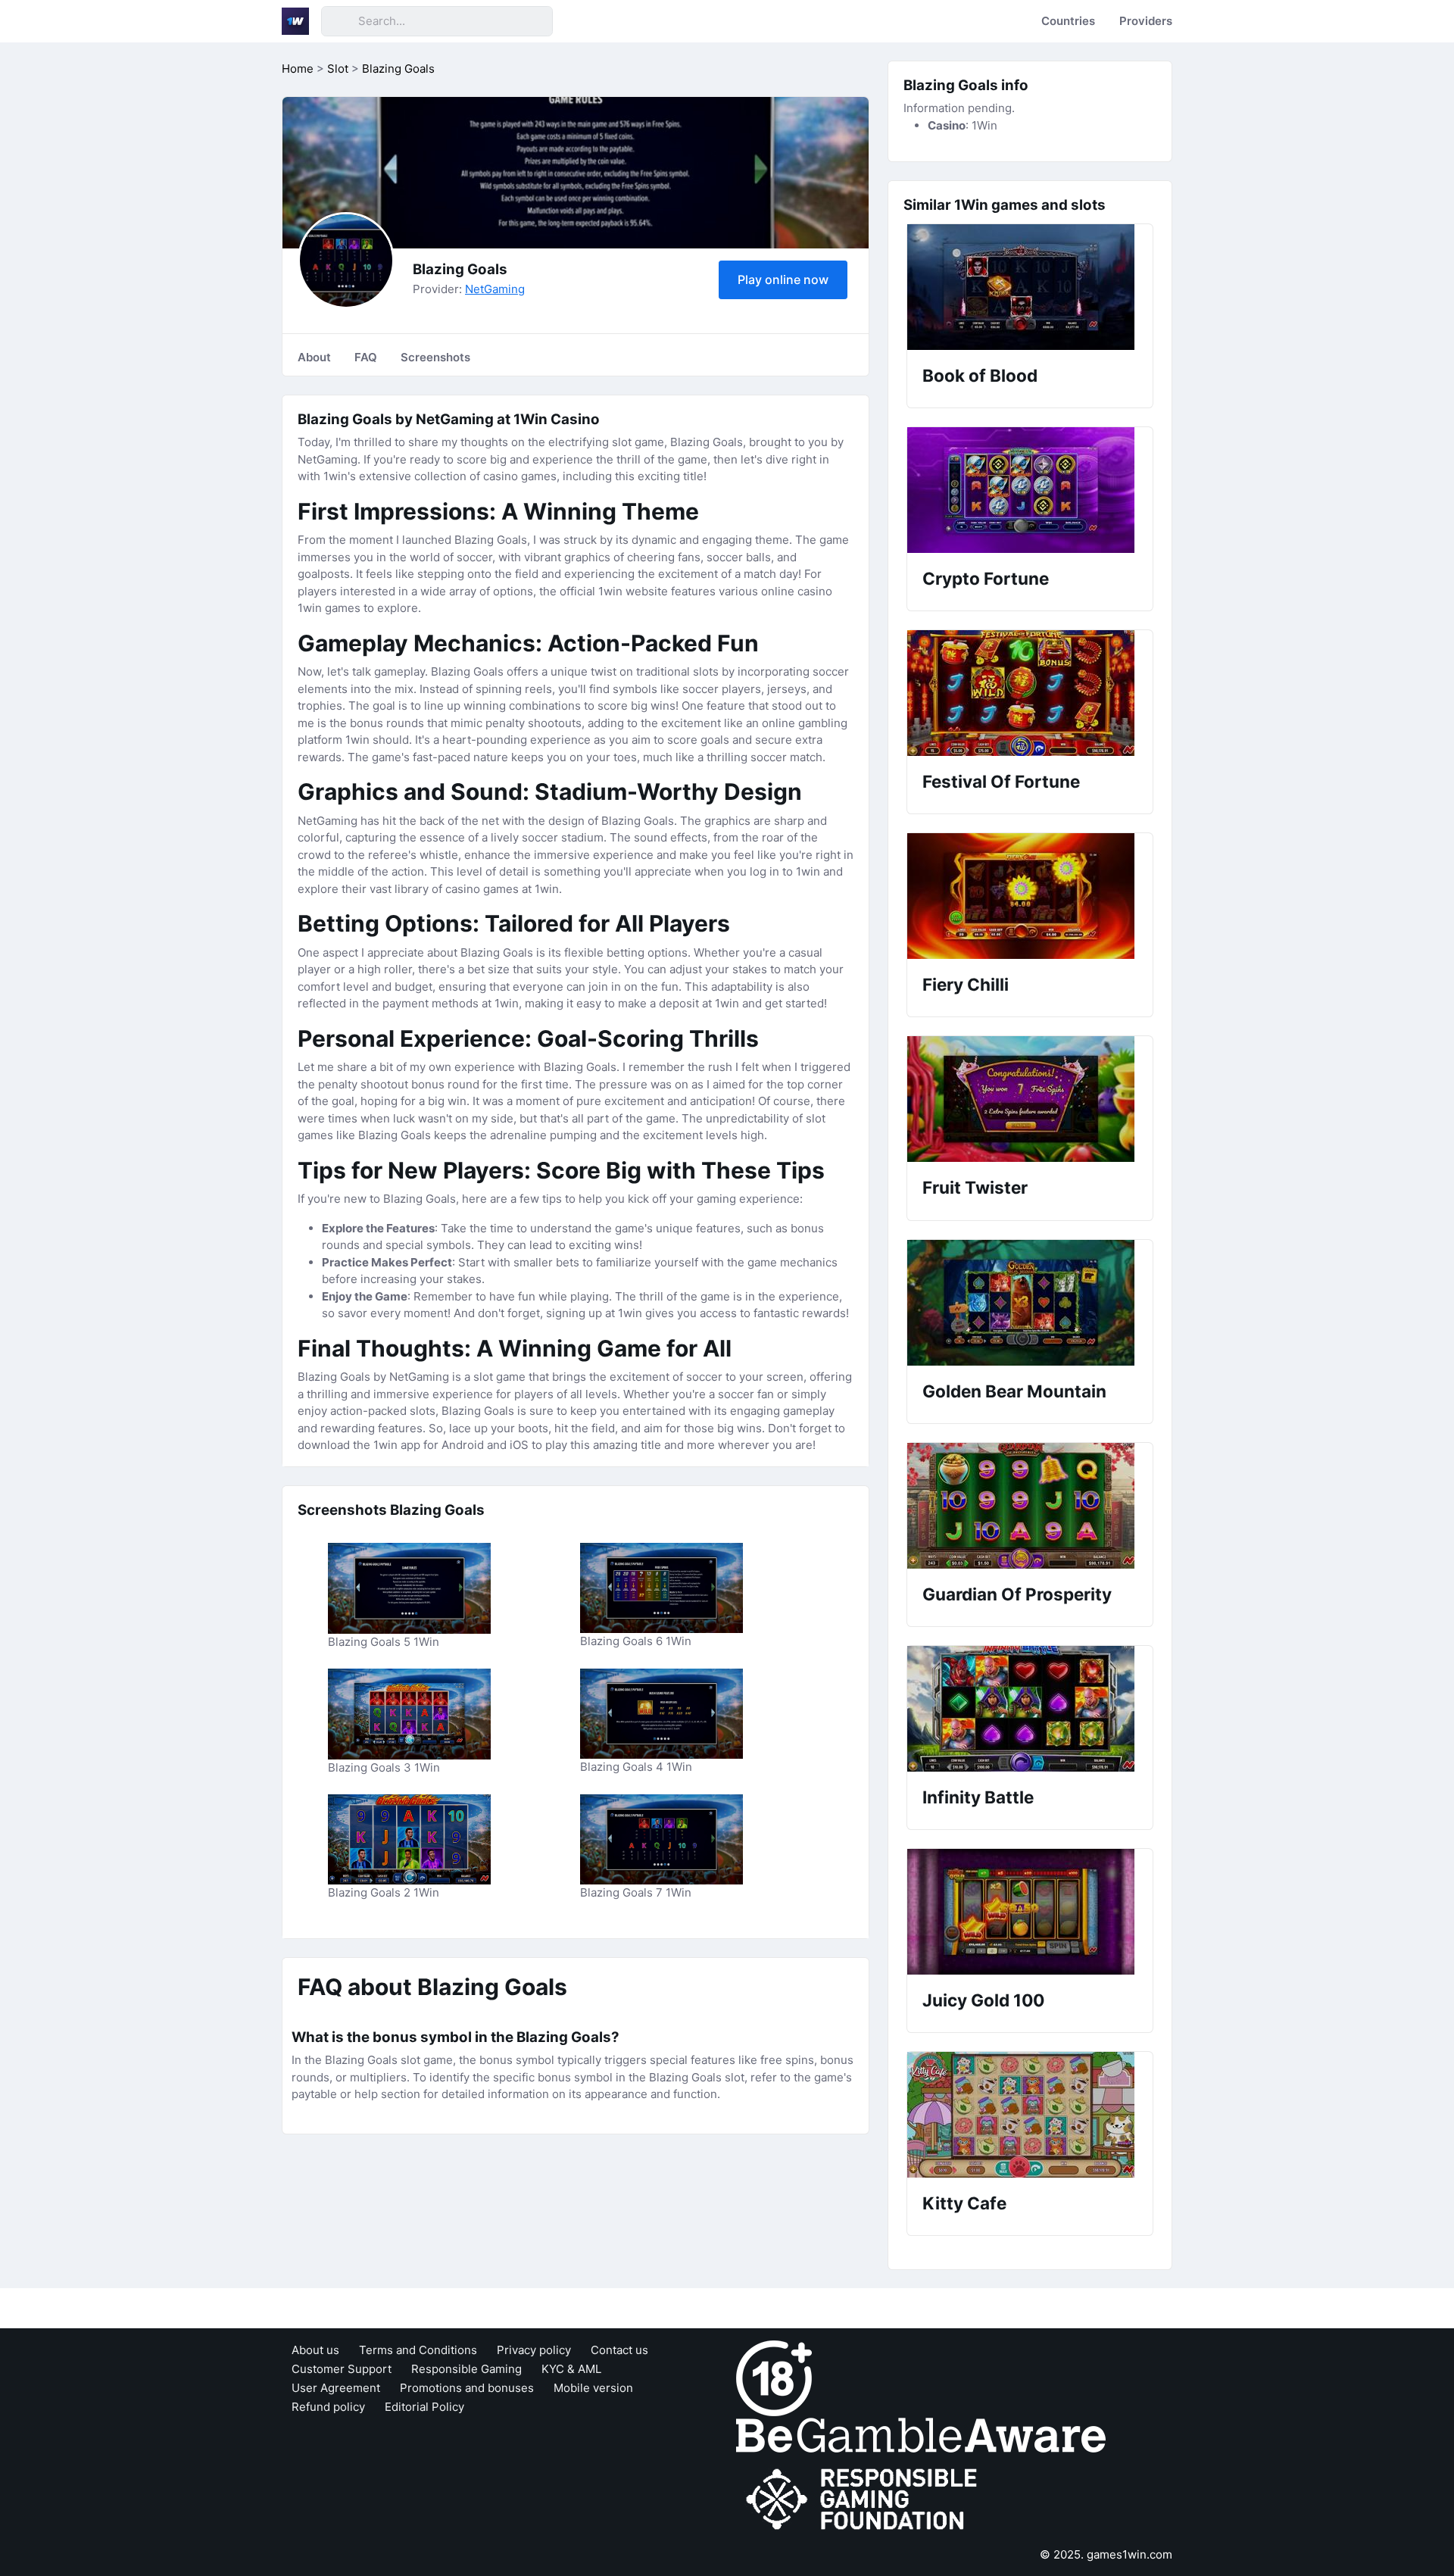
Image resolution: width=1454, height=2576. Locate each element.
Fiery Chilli (966, 984)
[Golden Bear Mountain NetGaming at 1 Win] (1030, 1303)
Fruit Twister (975, 1187)
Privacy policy (534, 2350)
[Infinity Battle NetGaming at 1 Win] (1030, 1709)
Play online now (783, 279)
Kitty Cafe (964, 2203)
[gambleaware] (921, 2434)
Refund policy (328, 2407)
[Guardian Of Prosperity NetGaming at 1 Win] (1030, 1506)
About (314, 357)
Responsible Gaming (466, 2369)
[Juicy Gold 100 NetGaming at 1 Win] (1030, 1912)
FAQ (366, 357)
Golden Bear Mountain (1014, 1391)
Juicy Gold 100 (983, 2000)
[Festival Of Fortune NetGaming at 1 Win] (1030, 693)
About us (315, 2350)
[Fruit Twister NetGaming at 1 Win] (1030, 1099)
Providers (1146, 21)
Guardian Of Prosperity (1017, 1594)
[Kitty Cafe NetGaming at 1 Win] (1030, 2115)
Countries (1068, 21)
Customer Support (342, 2369)
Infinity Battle (978, 1797)
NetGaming (495, 289)
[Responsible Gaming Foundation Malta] (865, 2499)
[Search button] (339, 21)
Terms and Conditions (418, 2350)
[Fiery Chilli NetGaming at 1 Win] (1030, 896)
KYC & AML (571, 2369)
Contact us (619, 2350)
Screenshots (435, 357)
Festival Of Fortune (1001, 781)
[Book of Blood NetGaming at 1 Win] (1030, 287)
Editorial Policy (424, 2407)
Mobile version (593, 2388)
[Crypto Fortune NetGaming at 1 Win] (1030, 490)
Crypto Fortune (986, 578)
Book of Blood (980, 375)
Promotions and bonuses (467, 2388)
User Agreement (336, 2388)
